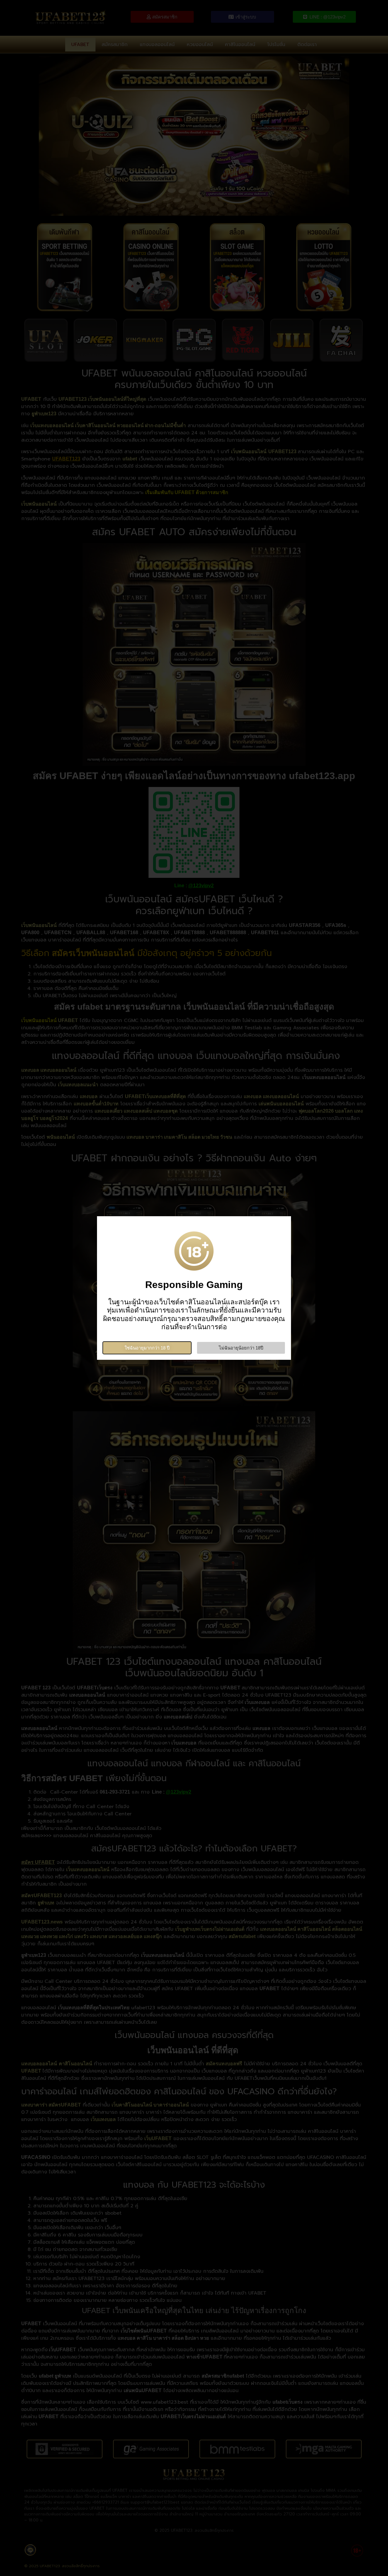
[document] (194, 1288)
